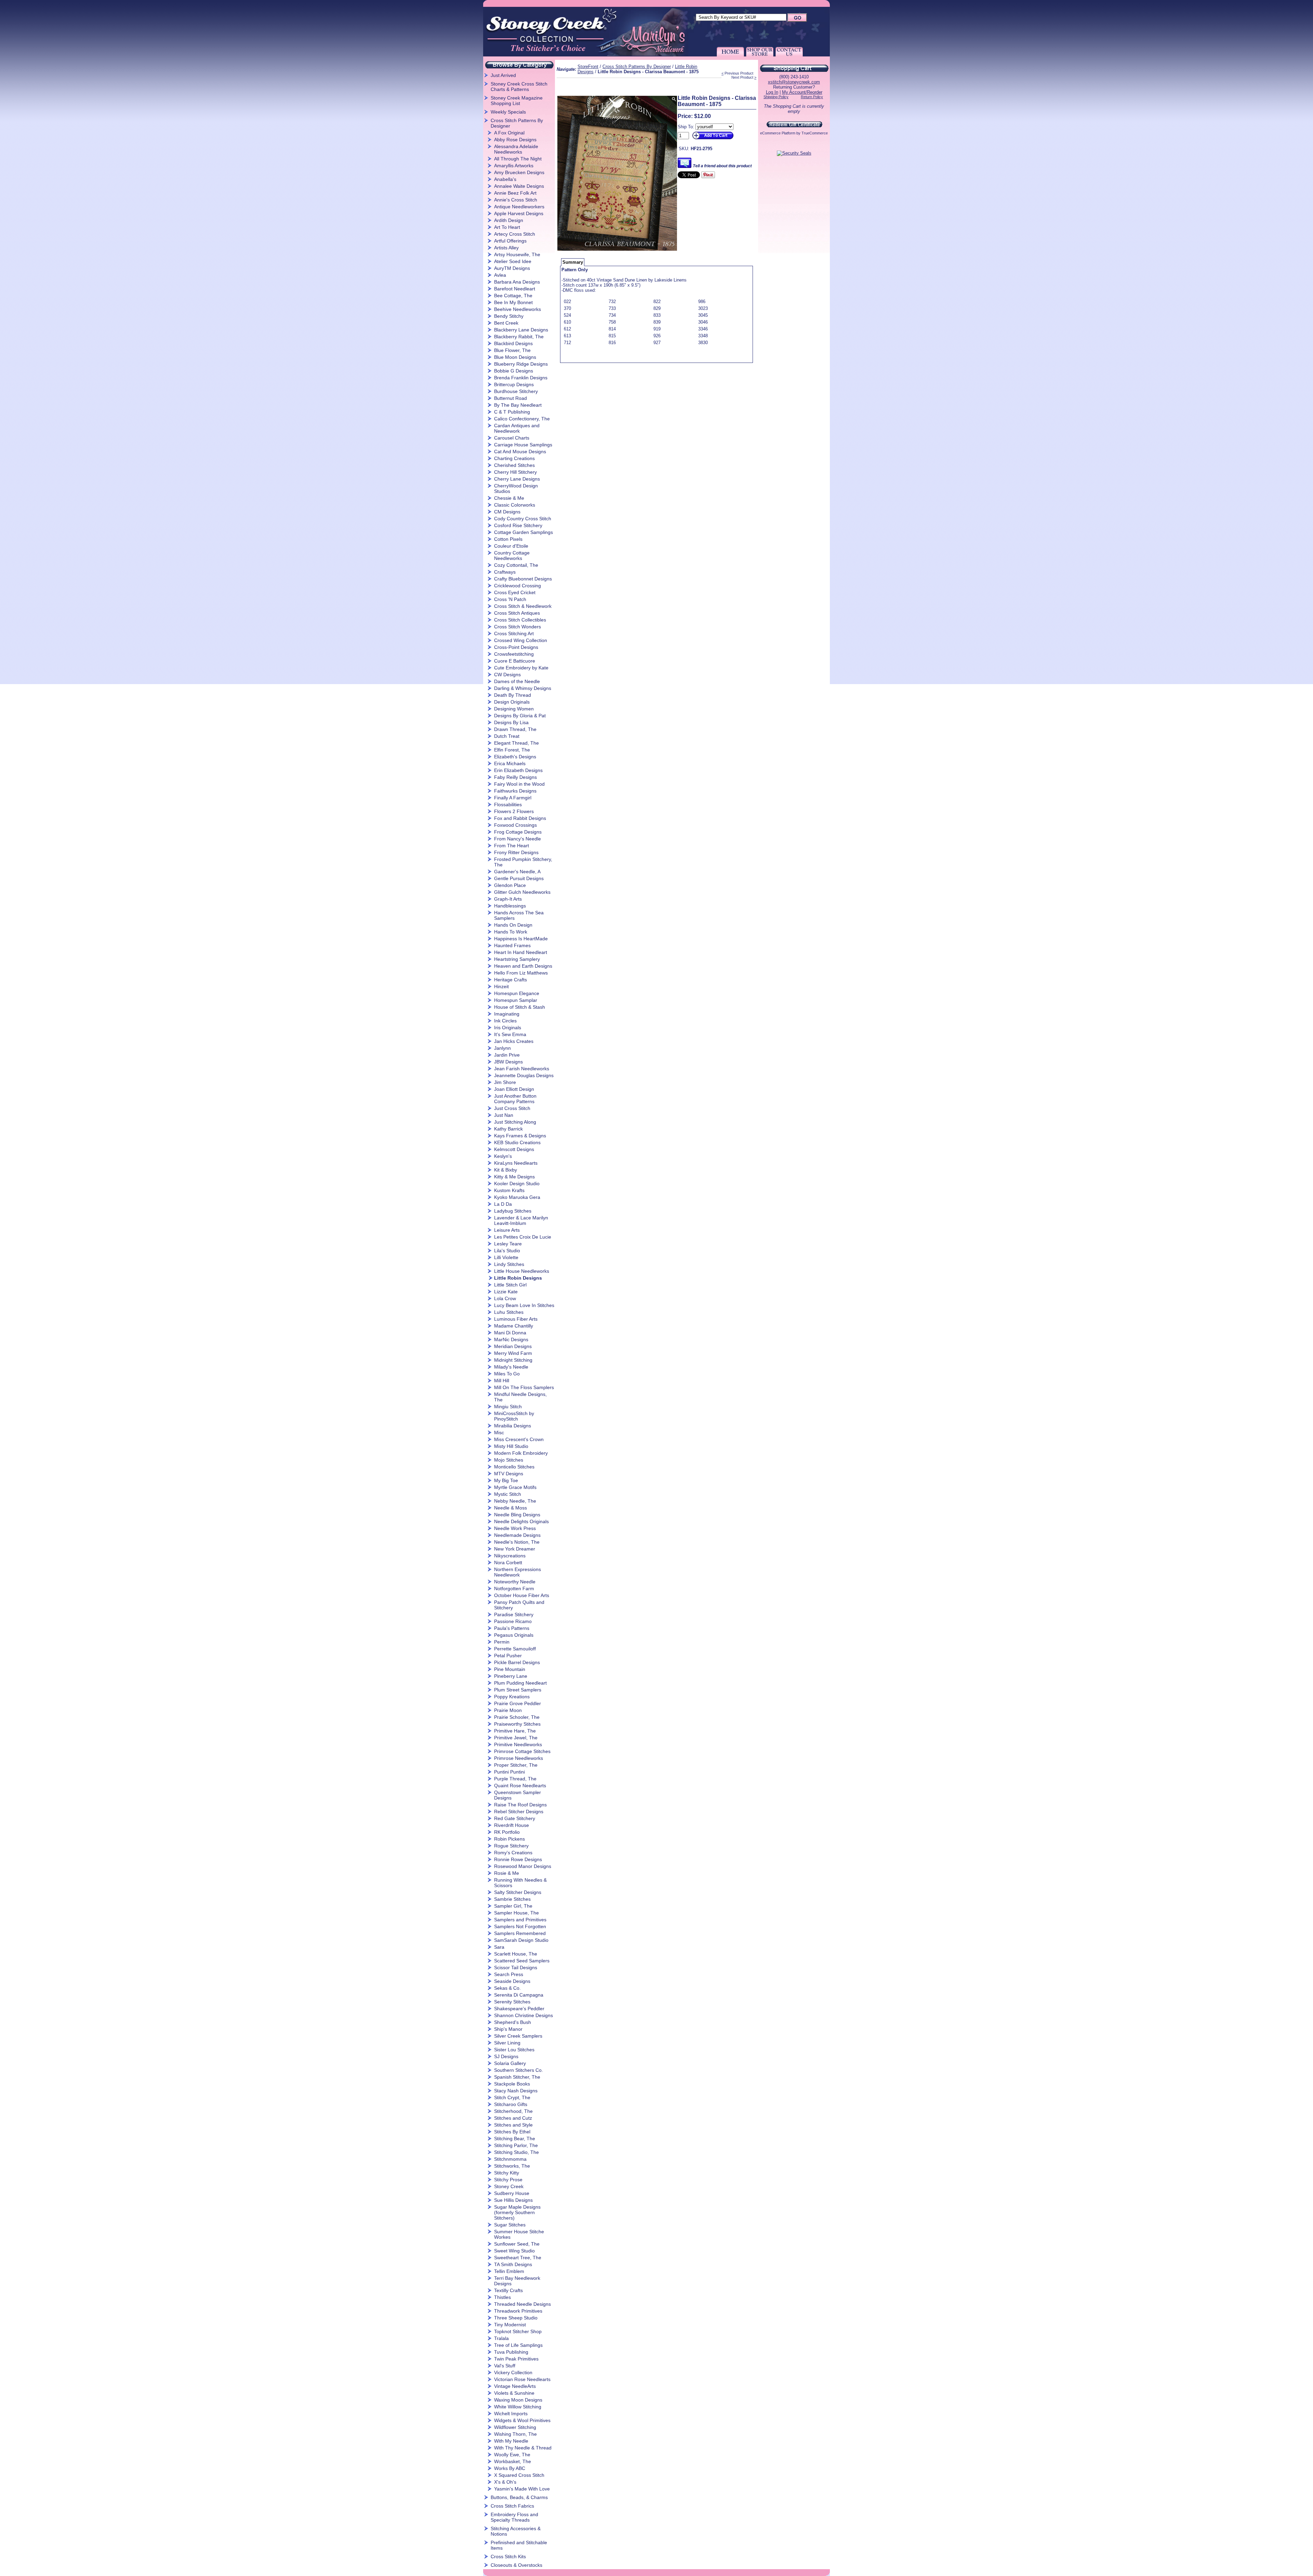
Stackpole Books (512, 2084)
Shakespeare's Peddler (519, 2009)
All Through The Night (518, 159)
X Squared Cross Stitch (519, 2475)
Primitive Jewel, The (516, 1738)
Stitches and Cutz (513, 2118)
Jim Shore (505, 1082)
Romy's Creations (513, 1853)
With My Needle (511, 2441)
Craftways (505, 572)
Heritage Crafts (510, 980)
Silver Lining (507, 2043)
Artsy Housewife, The (517, 254)
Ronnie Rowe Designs (518, 1859)
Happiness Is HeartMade (521, 939)
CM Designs (507, 512)
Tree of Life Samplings (518, 2345)
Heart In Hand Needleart (521, 952)
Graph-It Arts (508, 899)
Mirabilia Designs (513, 1426)
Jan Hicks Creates (514, 1041)
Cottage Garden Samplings (523, 532)
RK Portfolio (507, 1832)
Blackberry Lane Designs (521, 330)
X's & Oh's (505, 2482)
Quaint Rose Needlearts (520, 1786)
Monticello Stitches (514, 1467)
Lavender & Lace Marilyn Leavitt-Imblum (521, 1220)
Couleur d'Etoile (511, 546)
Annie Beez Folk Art (515, 193)
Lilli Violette (506, 1257)
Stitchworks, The (512, 2166)
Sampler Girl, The (513, 1906)
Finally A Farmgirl (513, 798)
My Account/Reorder (802, 92)
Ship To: (686, 127)
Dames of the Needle (517, 681)
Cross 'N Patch (510, 599)
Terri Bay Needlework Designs (517, 2281)
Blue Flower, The (512, 350)
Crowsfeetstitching (514, 654)
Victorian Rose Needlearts (522, 2379)
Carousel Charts (512, 438)
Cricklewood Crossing (518, 586)
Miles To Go (507, 1374)
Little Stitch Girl (510, 1285)
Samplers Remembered (520, 1933)
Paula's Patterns (512, 1628)
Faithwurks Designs (515, 791)
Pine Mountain (510, 1669)
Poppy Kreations (512, 1697)
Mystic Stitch (508, 1494)
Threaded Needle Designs (522, 2304)
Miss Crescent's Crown (519, 1439)
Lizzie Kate (506, 1292)
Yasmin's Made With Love (522, 2489)
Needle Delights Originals (521, 1521)
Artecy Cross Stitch (515, 234)
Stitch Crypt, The (512, 2097)
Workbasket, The (513, 2461)
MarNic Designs (511, 1339)
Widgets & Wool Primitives (522, 2420)
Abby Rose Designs (515, 140)
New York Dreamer (515, 1549)
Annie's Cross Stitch (516, 200)
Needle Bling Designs (517, 1515)
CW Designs (507, 675)
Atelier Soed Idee (513, 261)
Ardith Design (509, 220)
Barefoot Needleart (515, 289)
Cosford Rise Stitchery (518, 525)
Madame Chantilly (514, 1326)
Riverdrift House (512, 1825)
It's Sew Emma (510, 1034)
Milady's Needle (511, 1367)
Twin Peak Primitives (516, 2359)
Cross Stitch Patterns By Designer (517, 123)
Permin (502, 1642)
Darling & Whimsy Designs (523, 688)
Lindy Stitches (509, 1264)
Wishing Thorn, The (515, 2434)
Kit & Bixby (506, 1170)
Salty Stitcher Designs (518, 1892)
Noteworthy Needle (515, 1582)
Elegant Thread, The (516, 743)
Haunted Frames (512, 945)
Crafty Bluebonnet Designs (523, 579)
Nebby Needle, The (515, 1501)
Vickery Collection (513, 2372)
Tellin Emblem (509, 2271)
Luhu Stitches (509, 1312)
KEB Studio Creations (517, 1142)
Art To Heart (507, 227)
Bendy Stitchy (509, 316)
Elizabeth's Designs (515, 757)
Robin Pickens (509, 1839)
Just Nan (504, 1115)
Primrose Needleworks (519, 1758)
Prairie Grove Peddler (518, 1703)
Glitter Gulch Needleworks (522, 892)
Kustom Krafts (509, 1190)
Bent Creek (506, 323)
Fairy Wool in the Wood (519, 784)
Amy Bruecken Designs (519, 172)
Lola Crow (505, 1298)
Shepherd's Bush (513, 2022)
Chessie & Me (509, 498)
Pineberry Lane (511, 1676)
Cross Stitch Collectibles (520, 620)
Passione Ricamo (513, 1621)
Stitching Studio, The (516, 2152)
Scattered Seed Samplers (522, 1961)
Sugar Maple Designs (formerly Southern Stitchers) (517, 2212)
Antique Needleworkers (519, 207)
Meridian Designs (513, 1346)
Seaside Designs (512, 1981)
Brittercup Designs (514, 384)
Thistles (502, 2297)
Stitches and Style (513, 2125)
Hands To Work (511, 932)
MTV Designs (509, 1474)
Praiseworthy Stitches (517, 1724)
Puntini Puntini (509, 1772)
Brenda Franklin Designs (521, 378)
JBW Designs (508, 1062)
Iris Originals (508, 1028)
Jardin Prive (507, 1055)
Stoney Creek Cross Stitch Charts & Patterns (519, 87)
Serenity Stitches (512, 2002)
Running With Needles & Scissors (520, 1883)
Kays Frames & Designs (520, 1136)
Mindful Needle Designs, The (520, 1397)
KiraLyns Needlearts (516, 1163)
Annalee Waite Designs (519, 186)
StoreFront (588, 67)
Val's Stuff (505, 2366)
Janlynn (502, 1048)
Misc (499, 1433)
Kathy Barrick (508, 1129)
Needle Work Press (515, 1528)
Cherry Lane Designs (517, 479)
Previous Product (739, 73)
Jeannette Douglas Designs (524, 1075)
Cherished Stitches (514, 465)
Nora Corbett (508, 1562)
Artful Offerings (510, 241)
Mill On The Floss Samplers (524, 1387)
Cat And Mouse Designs (520, 452)
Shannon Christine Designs (523, 2015)
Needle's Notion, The (517, 1542)
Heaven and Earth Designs (523, 966)
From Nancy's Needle (518, 839)
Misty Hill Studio (511, 1446)
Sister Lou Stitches (514, 2050)
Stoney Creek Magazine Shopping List (517, 101)
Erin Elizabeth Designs (518, 770)
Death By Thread (513, 695)
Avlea (500, 275)
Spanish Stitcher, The (517, 2077)
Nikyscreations (510, 1556)
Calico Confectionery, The (522, 419)
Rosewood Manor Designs (523, 1866)
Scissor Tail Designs (516, 1967)
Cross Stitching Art (514, 633)
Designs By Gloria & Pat (520, 716)
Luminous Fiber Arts (516, 1319)
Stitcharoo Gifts (511, 2104)
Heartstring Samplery (517, 959)
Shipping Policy (776, 97)
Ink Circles (505, 1021)
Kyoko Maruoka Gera (517, 1197)
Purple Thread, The (515, 1779)
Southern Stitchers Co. (519, 2070)
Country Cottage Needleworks (512, 555)
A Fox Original (509, 133)
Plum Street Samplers (518, 1690)
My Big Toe (506, 1480)
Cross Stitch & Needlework (523, 606)
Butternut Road (510, 398)
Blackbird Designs (513, 343)
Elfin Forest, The (512, 750)
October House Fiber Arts (522, 1595)
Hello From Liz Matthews (521, 973)
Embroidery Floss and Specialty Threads (514, 2517)
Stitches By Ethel (512, 2132)
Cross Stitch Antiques (517, 613)
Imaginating (507, 1014)
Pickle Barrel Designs (517, 1662)
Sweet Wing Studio (514, 2251)
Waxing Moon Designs (518, 2400)
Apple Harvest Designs (519, 213)
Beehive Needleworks (518, 309)
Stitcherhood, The (513, 2111)
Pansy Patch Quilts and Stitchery (519, 1605)
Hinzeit (501, 986)
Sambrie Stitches (512, 1899)
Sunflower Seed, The (517, 2244)
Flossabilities (508, 805)
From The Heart (512, 846)
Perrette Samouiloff (515, 1649)
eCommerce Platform (778, 133)
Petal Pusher (508, 1656)
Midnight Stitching (513, 1360)
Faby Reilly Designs (515, 777)
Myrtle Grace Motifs (515, 1487)
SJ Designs (506, 2056)
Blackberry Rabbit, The (519, 337)
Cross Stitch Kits (508, 2557)
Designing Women (514, 709)
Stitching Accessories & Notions (516, 2531)
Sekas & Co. (507, 1988)
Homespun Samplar (516, 1000)
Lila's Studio (507, 1251)
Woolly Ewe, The (512, 2455)
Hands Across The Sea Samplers (519, 915)
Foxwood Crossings (515, 825)
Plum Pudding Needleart (520, 1683)
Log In (772, 92)
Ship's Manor (508, 2029)
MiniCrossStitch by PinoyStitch (514, 1416)
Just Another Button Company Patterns (515, 1099)
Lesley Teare (508, 1244)
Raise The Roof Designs (520, 1805)
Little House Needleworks (522, 1271)
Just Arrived (503, 75)
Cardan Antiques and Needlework (517, 428)
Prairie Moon (508, 1710)
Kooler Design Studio (517, 1184)
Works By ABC (510, 2468)
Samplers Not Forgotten (520, 1926)
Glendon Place (510, 885)
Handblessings (510, 906)
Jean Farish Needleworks (522, 1069)
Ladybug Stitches (513, 1211)
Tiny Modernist (510, 2325)
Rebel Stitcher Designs (519, 1812)
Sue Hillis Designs (513, 2200)
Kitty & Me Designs (514, 1177)
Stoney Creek (509, 2186)
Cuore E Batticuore (515, 661)
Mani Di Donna (510, 1333)
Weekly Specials (508, 112)
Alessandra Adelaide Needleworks (516, 149)
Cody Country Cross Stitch (523, 519)
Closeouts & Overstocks (516, 2565)
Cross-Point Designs (516, 647)
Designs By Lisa (511, 722)
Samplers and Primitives (520, 1920)
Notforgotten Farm (514, 1588)
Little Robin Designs (518, 1278)
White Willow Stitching (518, 2407)
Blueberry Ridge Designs (521, 364)
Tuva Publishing (511, 2352)
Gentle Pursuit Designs (519, 878)
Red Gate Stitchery (515, 1818)
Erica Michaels (510, 763)
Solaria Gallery (510, 2063)
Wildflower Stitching (515, 2427)
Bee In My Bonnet (513, 302)
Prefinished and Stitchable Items (519, 2545)
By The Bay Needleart (518, 405)
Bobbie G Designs (514, 371)
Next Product (742, 77)
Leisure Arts (507, 1230)
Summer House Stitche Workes (519, 2234)
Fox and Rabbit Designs (520, 818)
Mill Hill (502, 1381)
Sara (499, 1947)
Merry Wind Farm (513, 1353)
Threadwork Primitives (518, 2311)
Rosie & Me (507, 1873)
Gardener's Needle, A (517, 872)
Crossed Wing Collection (521, 640)
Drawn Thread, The (515, 729)
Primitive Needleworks (518, 1744)
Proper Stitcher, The (516, 1765)
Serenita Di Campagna (519, 1995)
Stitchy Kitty (507, 2173)
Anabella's (505, 179)
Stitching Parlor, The (516, 2145)
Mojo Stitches (509, 1460)
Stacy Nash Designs (516, 2091)
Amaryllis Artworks (514, 166)
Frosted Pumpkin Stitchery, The (523, 862)
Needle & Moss (510, 1508)
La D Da (503, 1204)
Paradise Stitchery (514, 1614)
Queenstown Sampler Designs (518, 1795)
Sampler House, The (516, 1913)
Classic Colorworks (515, 505)
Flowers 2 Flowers (514, 811)
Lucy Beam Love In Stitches (524, 1305)
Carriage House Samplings (523, 445)
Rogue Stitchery (511, 1846)
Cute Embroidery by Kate (521, 668)
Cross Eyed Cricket (515, 592)
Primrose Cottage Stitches (522, 1751)
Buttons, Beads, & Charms (519, 2497)
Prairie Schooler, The (517, 1717)
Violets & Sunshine (514, 2393)
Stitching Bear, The (515, 2139)
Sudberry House (512, 2193)
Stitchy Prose (508, 2180)
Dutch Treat (507, 736)
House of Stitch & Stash (520, 1007)
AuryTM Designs (512, 268)
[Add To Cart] (712, 139)
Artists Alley (506, 248)
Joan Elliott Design (514, 1089)
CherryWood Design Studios (516, 488)
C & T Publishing (512, 412)
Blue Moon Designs (515, 357)
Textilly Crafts (508, 2290)
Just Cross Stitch (512, 1108)
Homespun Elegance (517, 993)
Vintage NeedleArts (515, 2386)
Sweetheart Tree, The (518, 2258)
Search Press (509, 1974)
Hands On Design (513, 925)
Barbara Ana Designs (517, 282)
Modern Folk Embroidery (521, 1453)
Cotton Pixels (508, 539)
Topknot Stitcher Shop (518, 2331)
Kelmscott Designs (514, 1149)
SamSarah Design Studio (521, 1940)
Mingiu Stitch (508, 1407)
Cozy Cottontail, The (516, 565)
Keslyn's (503, 1156)
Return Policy (812, 97)
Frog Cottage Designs (518, 832)
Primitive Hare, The (515, 1731)
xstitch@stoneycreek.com (794, 82)
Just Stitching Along (515, 1122)
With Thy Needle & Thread (523, 2448)
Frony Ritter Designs (516, 852)
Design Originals (512, 702)
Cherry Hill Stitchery (515, 472)
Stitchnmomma (510, 2159)
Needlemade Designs (517, 1535)
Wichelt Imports (511, 2414)
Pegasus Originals (514, 1635)
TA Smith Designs (513, 2264)
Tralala (501, 2338)
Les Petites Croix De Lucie (523, 1237)
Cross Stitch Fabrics (512, 2506)
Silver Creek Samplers (518, 2036)
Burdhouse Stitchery (516, 391)
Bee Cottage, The (513, 296)
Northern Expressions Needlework (518, 1572)
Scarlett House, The (516, 1954)
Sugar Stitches (510, 2225)
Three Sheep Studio (516, 2318)
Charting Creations (514, 458)
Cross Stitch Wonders (518, 627)
